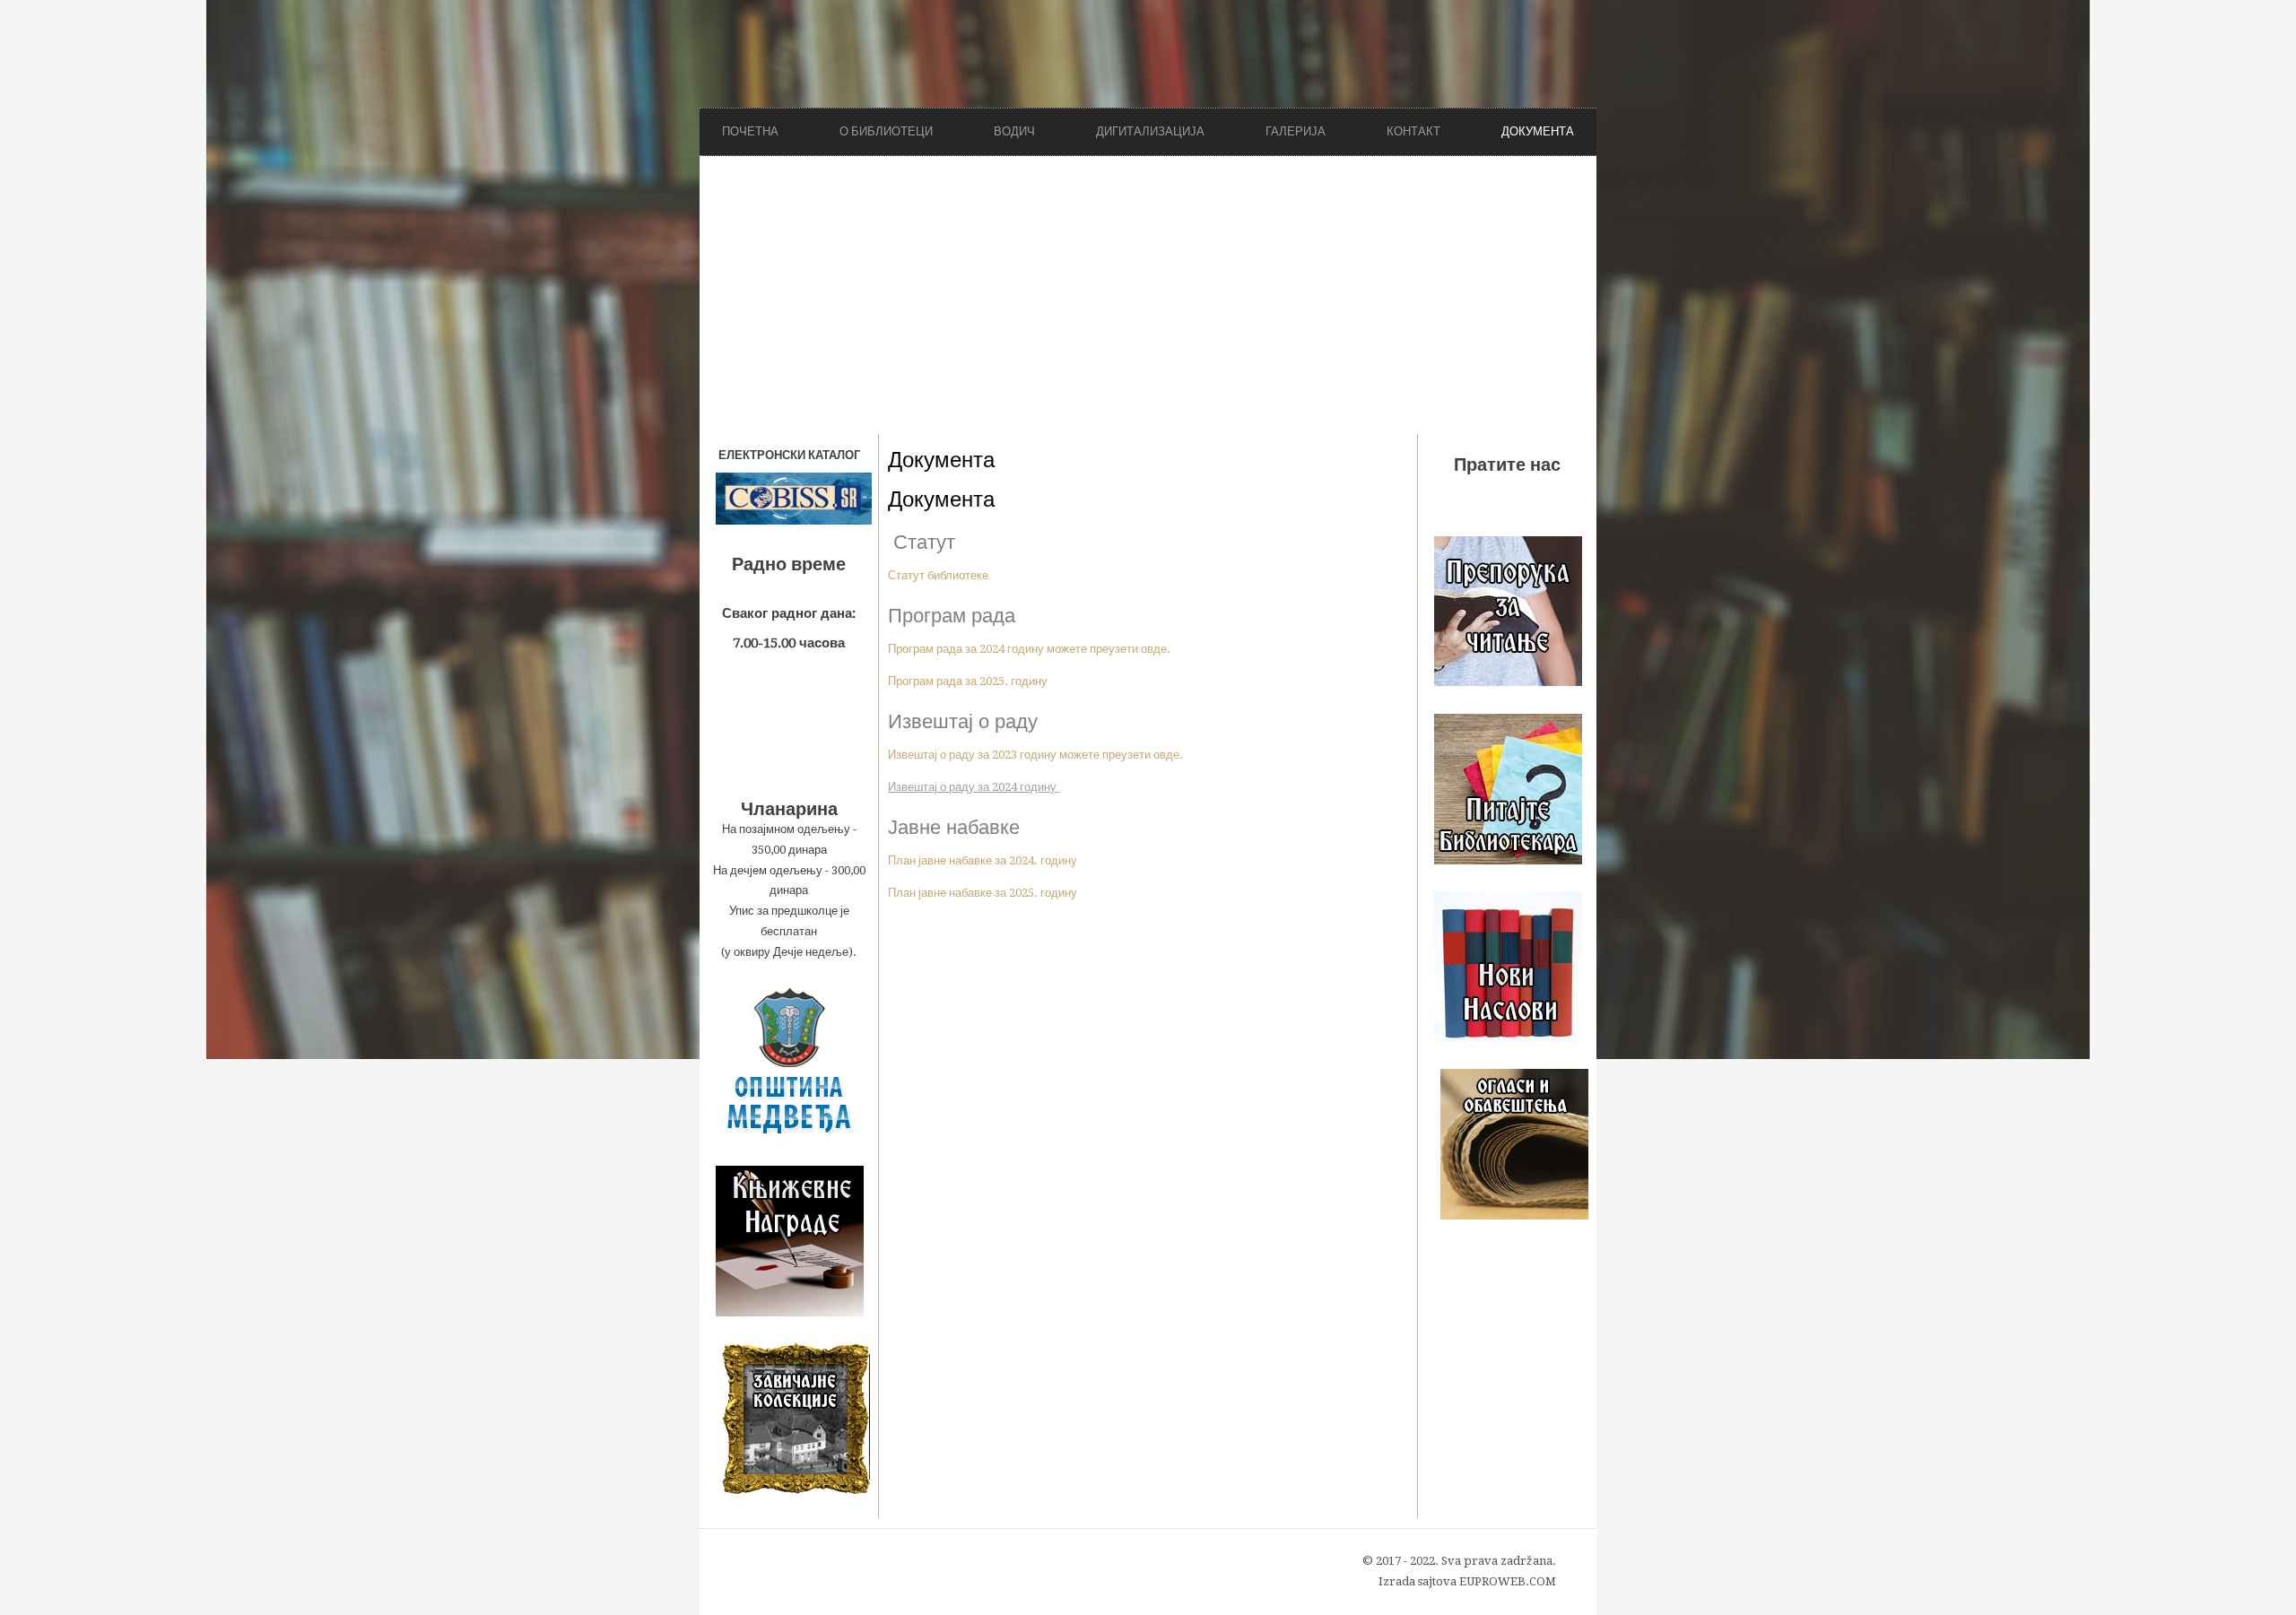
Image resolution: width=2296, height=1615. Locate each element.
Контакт (1413, 131)
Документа (1538, 131)
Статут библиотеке (938, 575)
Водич (1014, 131)
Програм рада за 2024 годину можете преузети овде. (1029, 649)
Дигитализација (1150, 131)
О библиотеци (886, 131)
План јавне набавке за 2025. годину (983, 893)
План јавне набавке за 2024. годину (983, 860)
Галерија (1296, 131)
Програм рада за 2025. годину (968, 681)
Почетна (750, 131)
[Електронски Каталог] (789, 499)
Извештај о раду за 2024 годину (974, 787)
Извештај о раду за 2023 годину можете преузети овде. (1035, 755)
